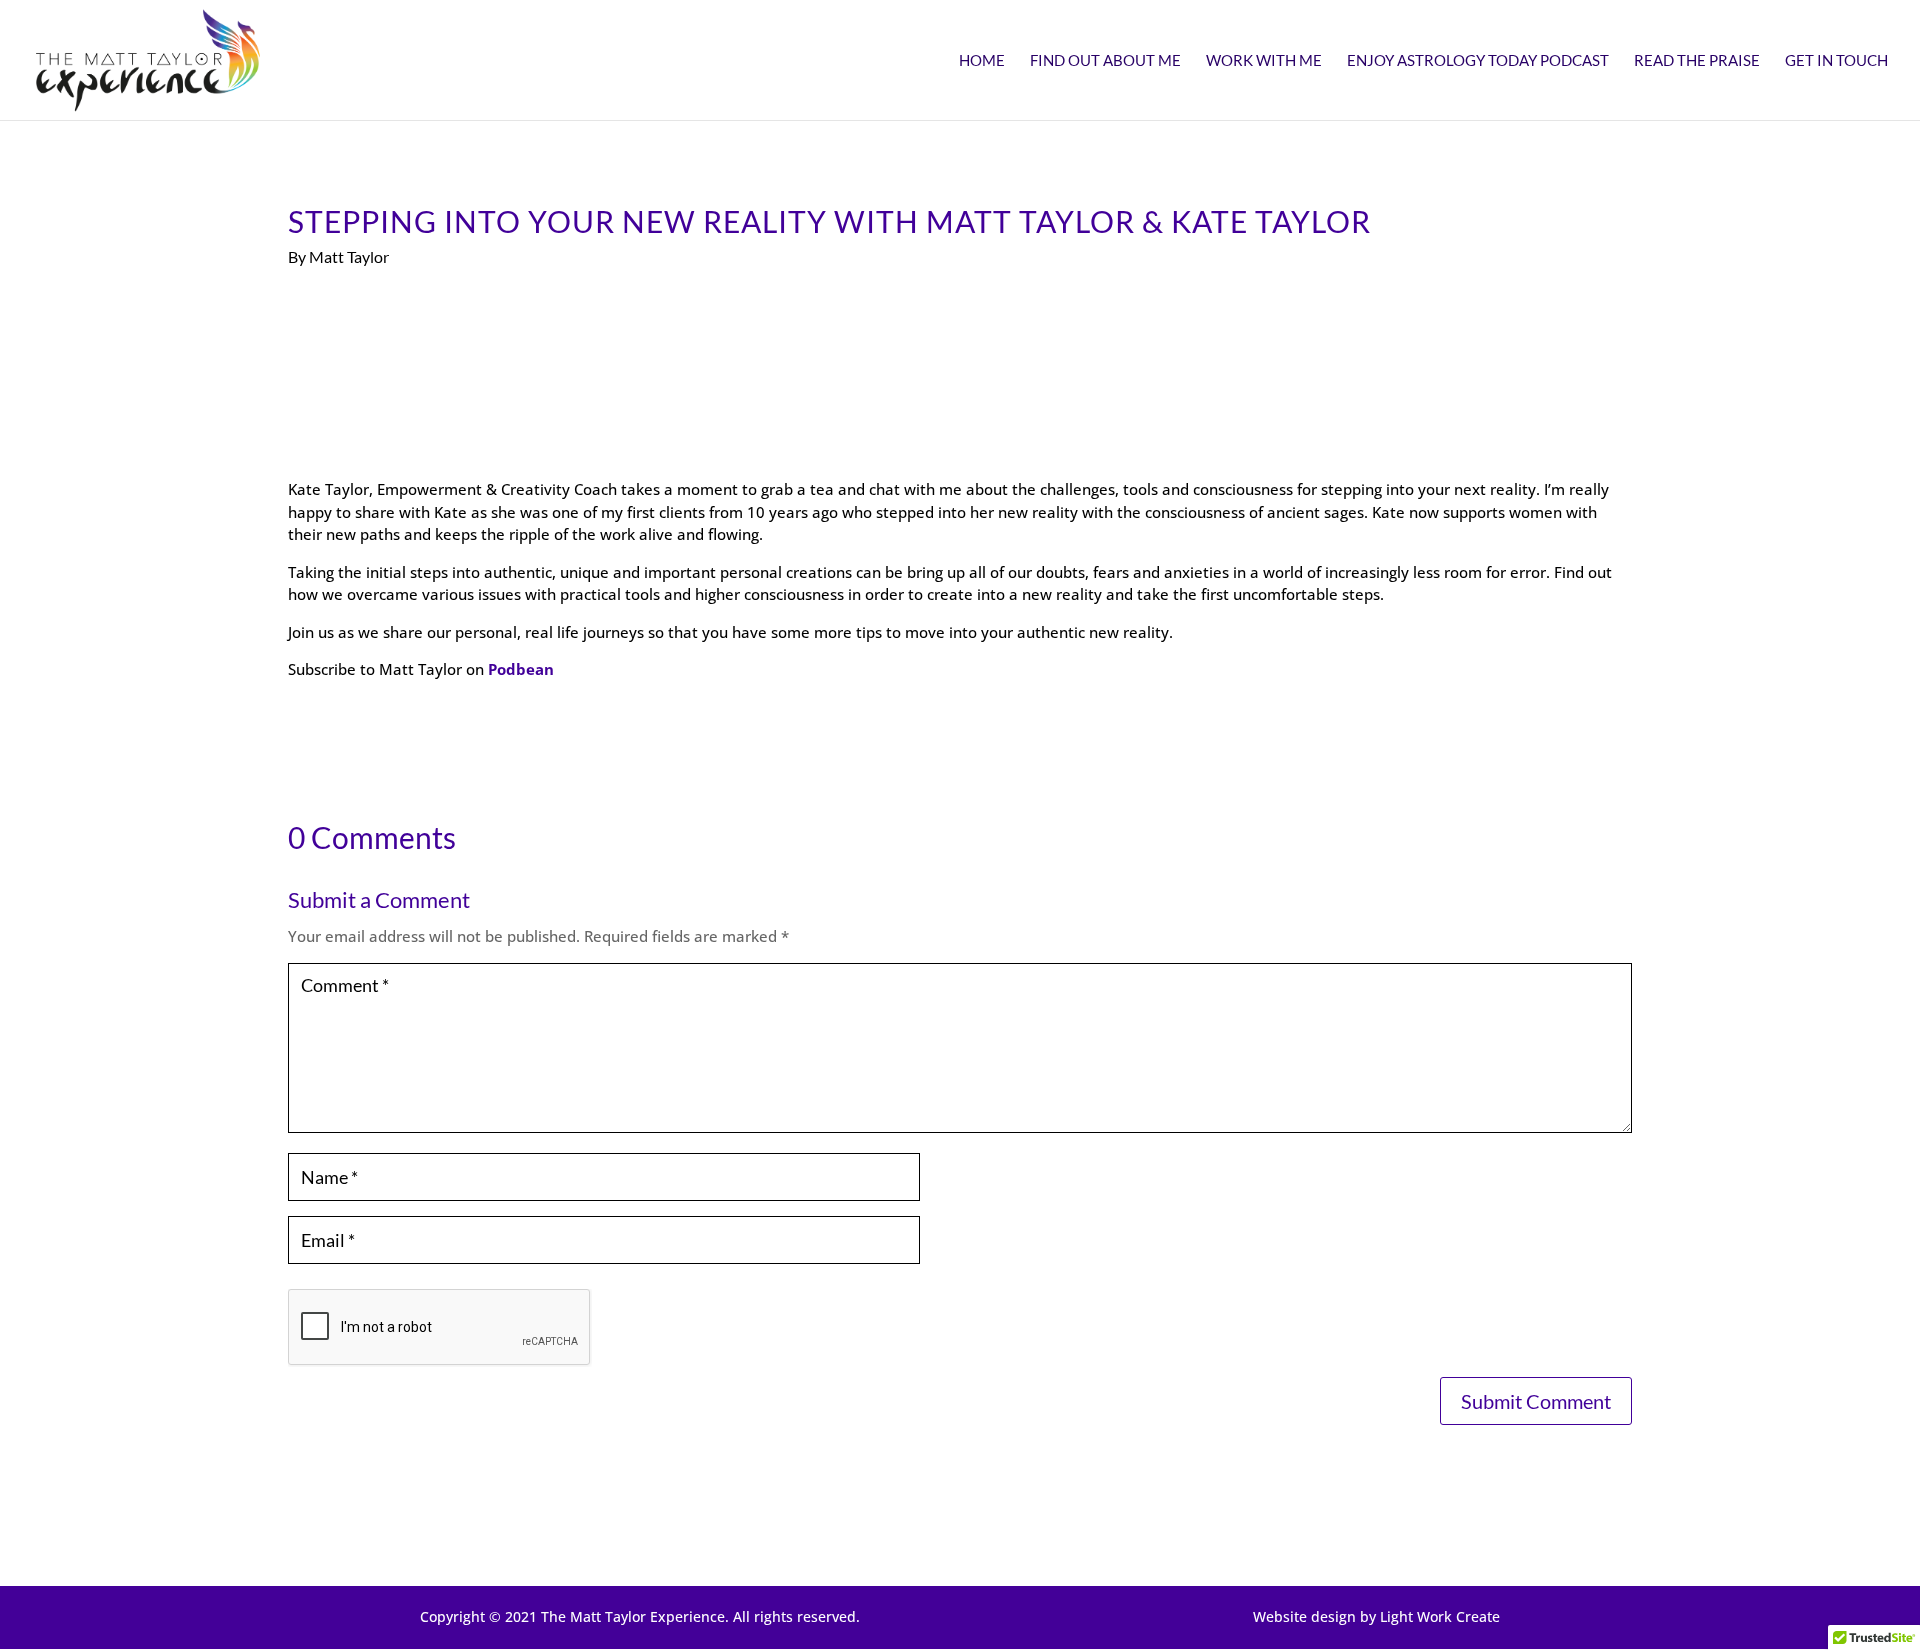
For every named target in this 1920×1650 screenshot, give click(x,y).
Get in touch (1836, 61)
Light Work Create (1440, 1616)
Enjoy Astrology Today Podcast (1478, 61)
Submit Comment (1536, 1401)
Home (982, 61)
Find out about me (1105, 61)
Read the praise (1697, 61)
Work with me (1264, 61)
